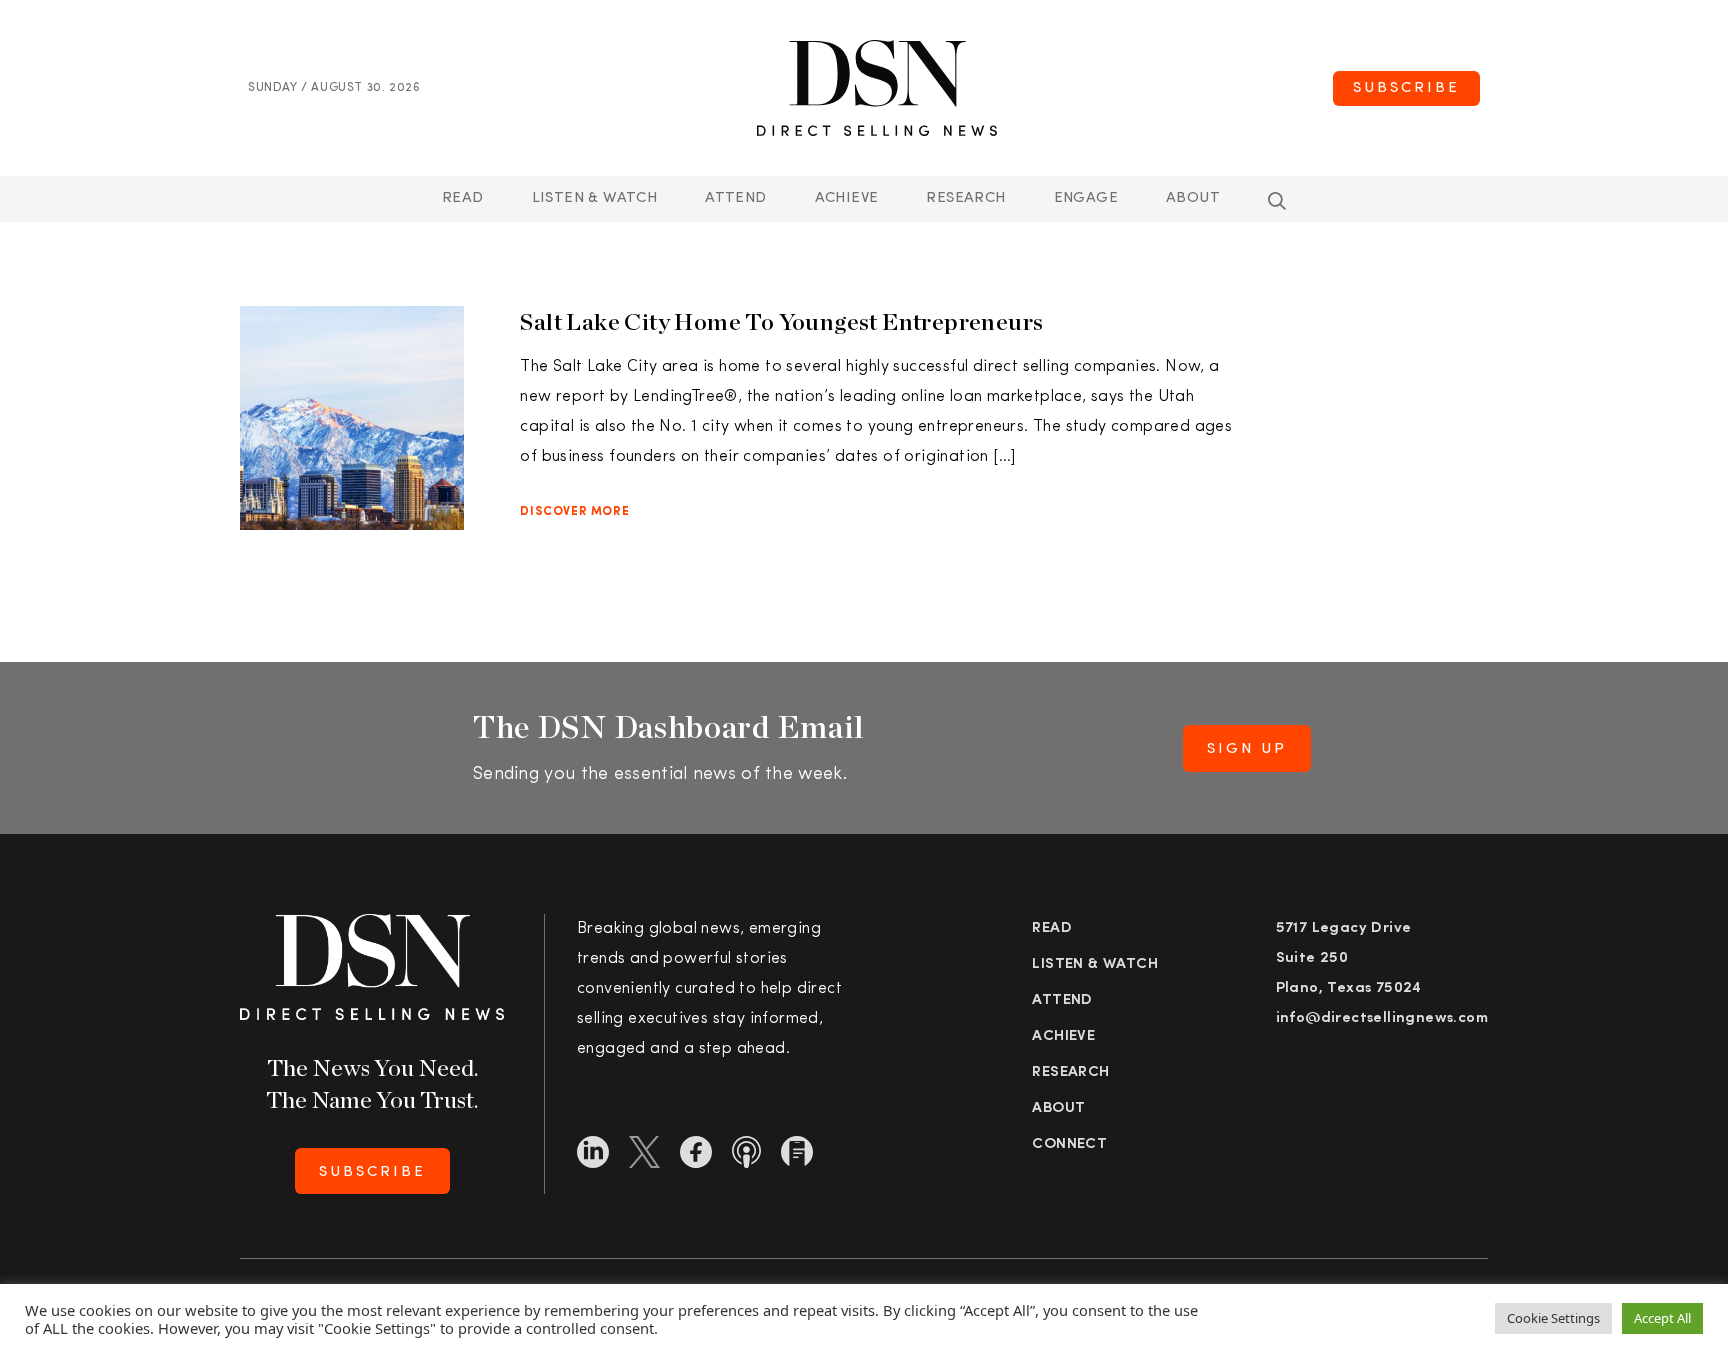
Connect (1069, 1144)
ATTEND (735, 198)
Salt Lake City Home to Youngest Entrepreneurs (781, 321)
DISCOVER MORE (574, 512)
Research (965, 198)
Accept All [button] (1662, 1318)
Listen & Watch (595, 198)
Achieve (847, 198)
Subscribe (1406, 88)
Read (463, 198)
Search (1277, 201)
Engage (1086, 198)
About (1193, 198)
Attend (1062, 1000)
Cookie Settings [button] (1553, 1318)
